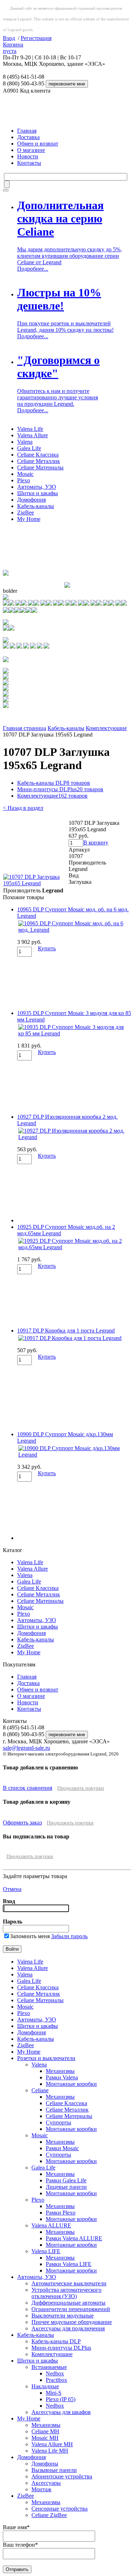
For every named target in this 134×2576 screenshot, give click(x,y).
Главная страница (24, 728)
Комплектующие (106, 728)
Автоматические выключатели (69, 2283)
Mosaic (25, 474)
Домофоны (45, 2464)
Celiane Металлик (39, 461)
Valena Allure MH (52, 2444)
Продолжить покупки (81, 1788)
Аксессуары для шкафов (61, 2412)
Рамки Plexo (61, 2213)
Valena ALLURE (51, 2225)
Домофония (31, 500)
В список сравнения (28, 1788)
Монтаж (41, 2489)
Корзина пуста (13, 48)
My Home (29, 519)
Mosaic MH (45, 2438)
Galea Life (29, 448)
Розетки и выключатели (46, 2058)
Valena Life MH (50, 2451)
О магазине (31, 150)
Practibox (56, 2380)
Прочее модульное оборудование (72, 2322)
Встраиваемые (49, 2367)
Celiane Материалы (40, 467)
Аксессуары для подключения (68, 2328)
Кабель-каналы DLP (54, 783)
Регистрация (36, 38)
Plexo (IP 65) (61, 2399)
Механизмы (60, 2071)
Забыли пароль (69, 1936)
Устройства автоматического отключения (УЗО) (66, 2293)
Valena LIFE (46, 2251)
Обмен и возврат (38, 144)
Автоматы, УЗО (37, 487)
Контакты (29, 163)
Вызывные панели (54, 2470)
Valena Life (30, 429)
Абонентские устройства (62, 2476)
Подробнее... (33, 269)
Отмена (12, 1889)
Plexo (24, 480)
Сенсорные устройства (59, 2509)
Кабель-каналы (36, 506)
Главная (27, 131)
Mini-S (54, 2393)
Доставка (28, 137)
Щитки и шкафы (38, 493)
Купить (47, 948)
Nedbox (55, 2373)
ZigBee (26, 513)
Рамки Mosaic (62, 2148)
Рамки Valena (62, 2077)
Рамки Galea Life (66, 2180)
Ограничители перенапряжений (71, 2309)
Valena (25, 442)
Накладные (45, 2386)
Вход (9, 38)
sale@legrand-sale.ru (26, 1748)
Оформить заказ (22, 1823)
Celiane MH (45, 2431)
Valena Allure (33, 435)
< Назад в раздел (23, 808)
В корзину (96, 843)
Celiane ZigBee (49, 2515)
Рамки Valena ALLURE (74, 2238)
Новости (28, 156)
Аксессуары (46, 2483)
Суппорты (58, 2122)
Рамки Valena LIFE (69, 2264)
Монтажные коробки (71, 2084)
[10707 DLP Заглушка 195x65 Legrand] (36, 883)
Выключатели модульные (63, 2316)
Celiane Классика (38, 455)
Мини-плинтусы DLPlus (60, 789)
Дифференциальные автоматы (68, 2303)
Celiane (40, 2090)
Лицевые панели (66, 2187)
